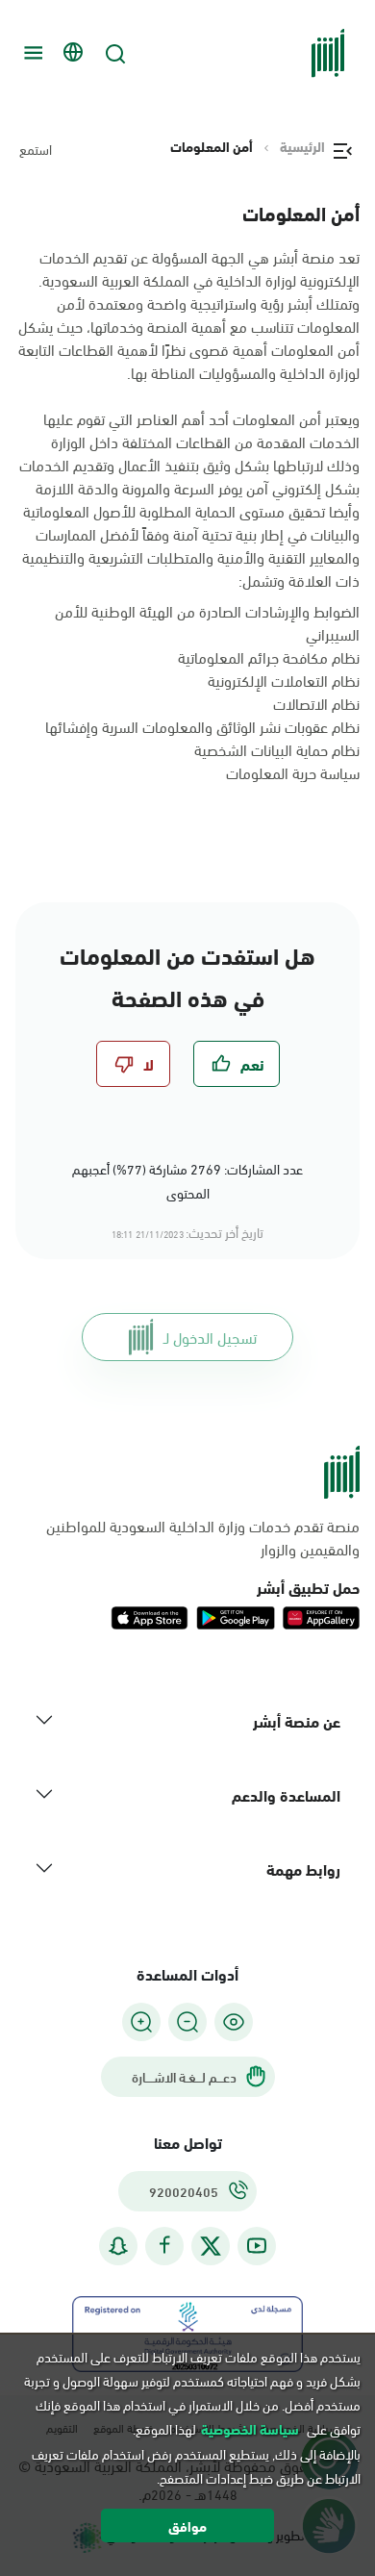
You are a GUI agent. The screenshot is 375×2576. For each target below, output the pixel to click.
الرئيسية (302, 146)
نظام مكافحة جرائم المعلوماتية (269, 657)
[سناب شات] (118, 2246)
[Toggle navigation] (31, 53)
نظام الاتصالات (316, 703)
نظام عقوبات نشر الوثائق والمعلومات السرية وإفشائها (202, 726)
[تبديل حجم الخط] (187, 2022)
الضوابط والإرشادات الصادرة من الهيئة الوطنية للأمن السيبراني (207, 622)
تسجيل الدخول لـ (210, 1337)
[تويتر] (211, 2246)
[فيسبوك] (164, 2246)
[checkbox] (237, 1064)
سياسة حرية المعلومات (293, 772)
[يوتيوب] (257, 2246)
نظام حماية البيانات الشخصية (277, 749)
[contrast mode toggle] (234, 2022)
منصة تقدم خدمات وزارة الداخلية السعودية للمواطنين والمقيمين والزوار (203, 1537)
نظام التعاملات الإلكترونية (284, 680)
